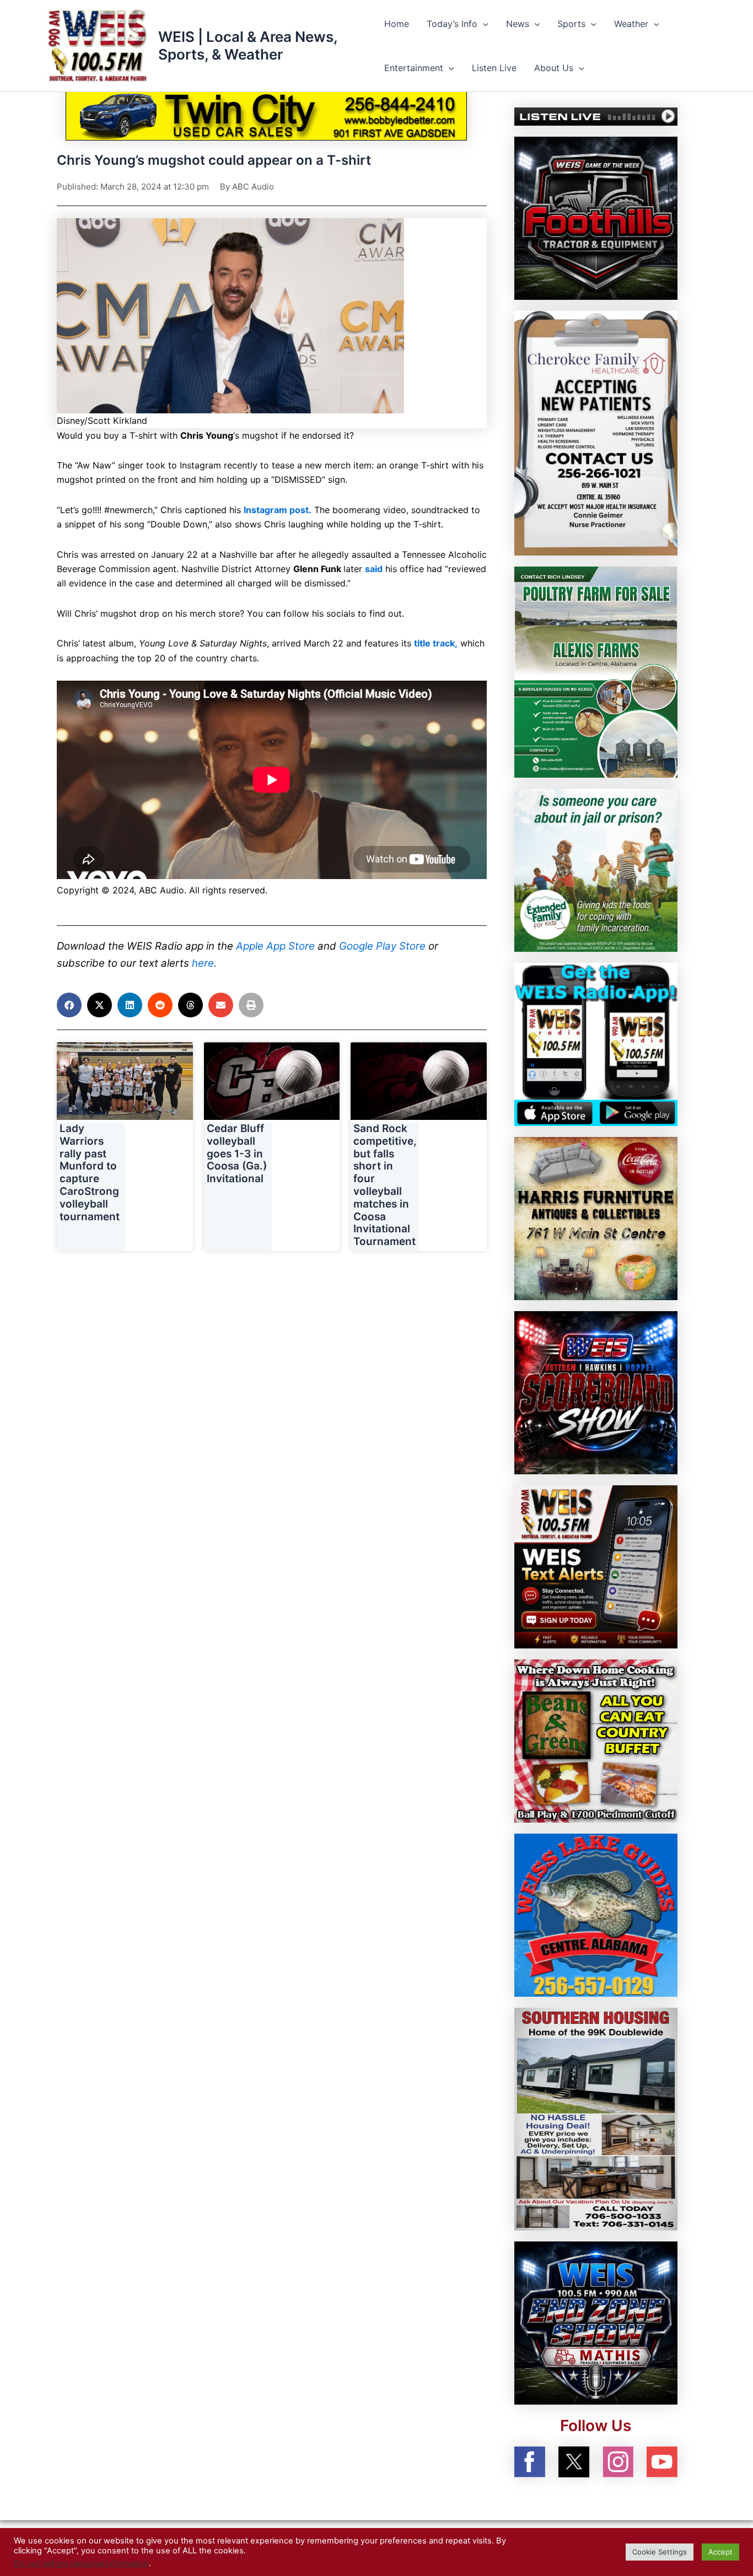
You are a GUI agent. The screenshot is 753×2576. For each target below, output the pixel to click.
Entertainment (414, 68)
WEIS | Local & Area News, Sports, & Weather (248, 45)
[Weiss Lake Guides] (596, 1915)
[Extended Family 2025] (596, 870)
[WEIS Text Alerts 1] (596, 1566)
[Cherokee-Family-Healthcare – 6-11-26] (596, 432)
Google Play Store (382, 946)
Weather (631, 24)
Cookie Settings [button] (660, 2552)
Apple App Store (275, 946)
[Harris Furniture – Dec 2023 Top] (596, 1218)
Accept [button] (720, 2552)
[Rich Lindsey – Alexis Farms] (596, 671)
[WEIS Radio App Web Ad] (596, 1044)
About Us (554, 68)
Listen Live (494, 68)
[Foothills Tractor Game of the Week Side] (596, 217)
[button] (483, 24)
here (203, 963)
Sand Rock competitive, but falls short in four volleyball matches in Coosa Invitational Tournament (385, 1185)
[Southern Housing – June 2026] (596, 2118)
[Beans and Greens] (596, 1740)
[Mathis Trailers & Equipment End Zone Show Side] (596, 2322)
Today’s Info (452, 24)
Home (397, 24)
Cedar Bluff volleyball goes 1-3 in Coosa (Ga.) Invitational (237, 1154)
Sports (571, 24)
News (518, 24)
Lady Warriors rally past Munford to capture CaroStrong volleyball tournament (90, 1173)
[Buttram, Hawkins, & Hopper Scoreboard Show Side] (596, 1392)
